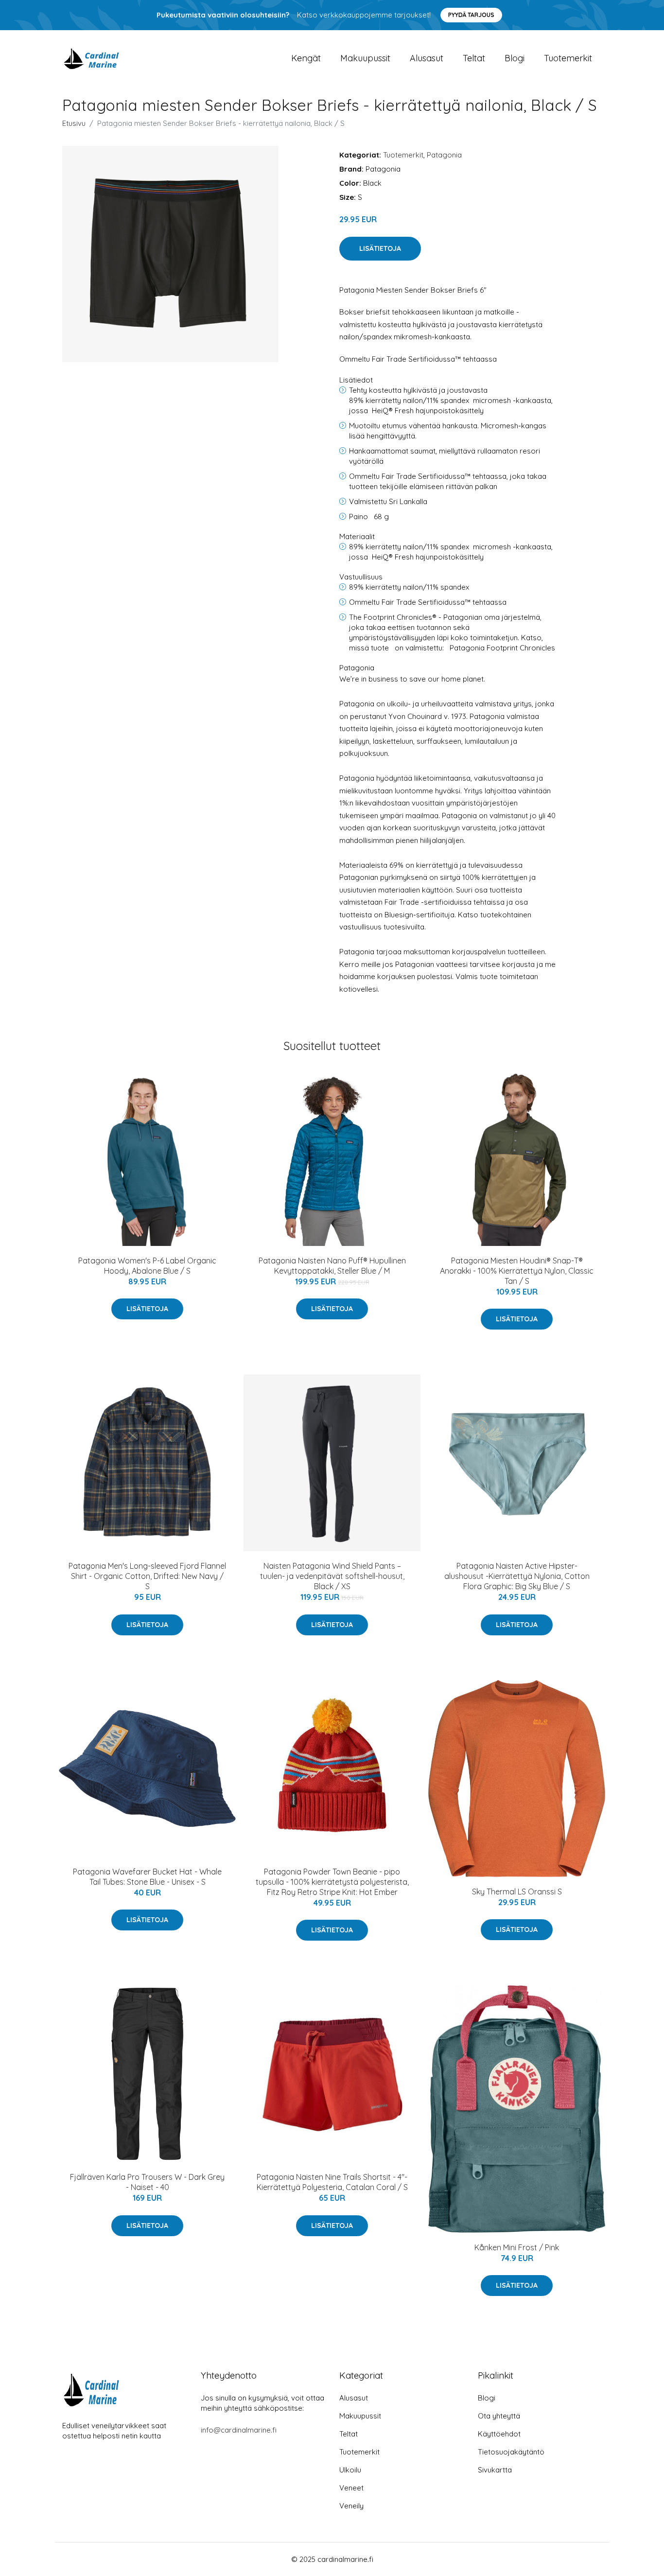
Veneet (351, 2488)
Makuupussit (365, 58)
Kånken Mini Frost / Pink (517, 2247)
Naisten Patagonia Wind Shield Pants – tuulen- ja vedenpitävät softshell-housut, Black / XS (332, 1576)
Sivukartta (495, 2470)
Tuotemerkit (568, 58)
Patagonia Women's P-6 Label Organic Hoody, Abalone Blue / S (147, 1266)
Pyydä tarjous (471, 15)
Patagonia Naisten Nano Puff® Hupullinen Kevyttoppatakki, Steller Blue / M (332, 1266)
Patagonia (444, 155)
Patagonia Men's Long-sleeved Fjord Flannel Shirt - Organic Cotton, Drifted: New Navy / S (147, 1576)
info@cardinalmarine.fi (239, 2430)
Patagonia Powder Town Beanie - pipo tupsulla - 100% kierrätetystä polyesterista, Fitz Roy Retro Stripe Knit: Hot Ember (332, 1882)
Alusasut (427, 58)
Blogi (515, 58)
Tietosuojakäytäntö (511, 2452)
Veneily (351, 2506)
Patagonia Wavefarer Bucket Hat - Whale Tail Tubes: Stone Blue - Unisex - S (147, 1877)
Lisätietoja (380, 248)
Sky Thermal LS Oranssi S (517, 1892)
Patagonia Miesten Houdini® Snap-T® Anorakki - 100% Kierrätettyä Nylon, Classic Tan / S (517, 1271)
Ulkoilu (350, 2470)
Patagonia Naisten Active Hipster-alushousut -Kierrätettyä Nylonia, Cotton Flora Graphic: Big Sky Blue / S (517, 1576)
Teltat (474, 58)
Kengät (306, 58)
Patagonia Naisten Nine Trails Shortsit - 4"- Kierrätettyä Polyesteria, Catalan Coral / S (332, 2182)
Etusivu (74, 123)
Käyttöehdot (499, 2434)
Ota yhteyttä (499, 2416)
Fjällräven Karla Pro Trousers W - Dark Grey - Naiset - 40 (147, 2182)
